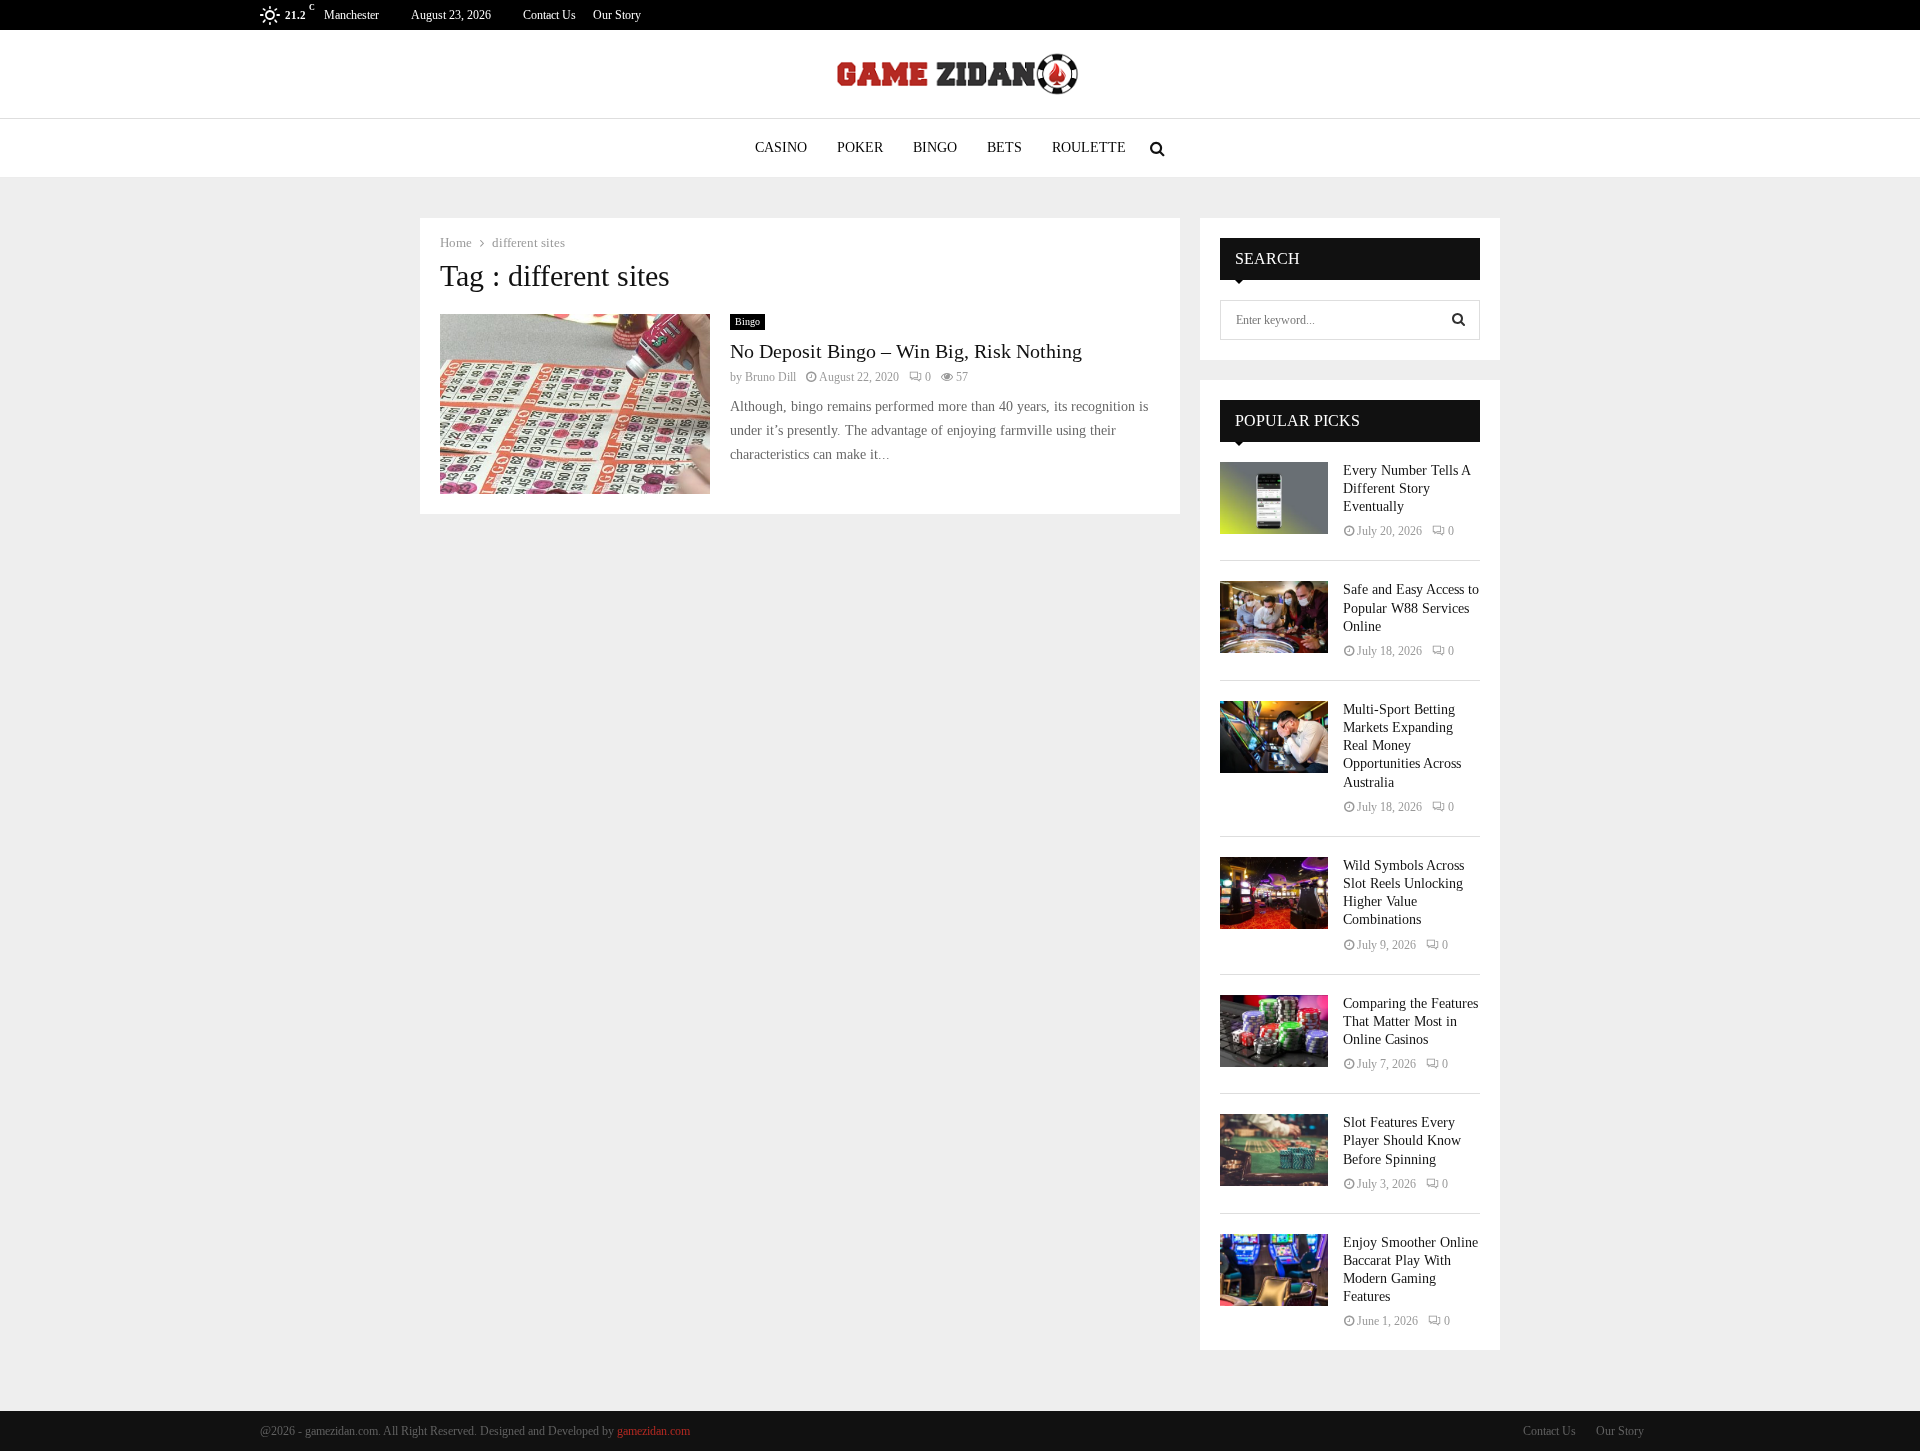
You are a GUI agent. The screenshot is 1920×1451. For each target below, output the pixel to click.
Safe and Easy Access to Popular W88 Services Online (1411, 607)
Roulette (1089, 147)
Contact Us (549, 15)
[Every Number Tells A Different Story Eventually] (1274, 498)
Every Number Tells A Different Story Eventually (1406, 488)
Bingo (935, 147)
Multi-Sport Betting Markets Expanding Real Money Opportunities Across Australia (1402, 746)
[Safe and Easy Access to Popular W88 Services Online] (1274, 617)
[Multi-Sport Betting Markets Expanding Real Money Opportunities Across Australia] (1274, 737)
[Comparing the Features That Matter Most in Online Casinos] (1274, 1031)
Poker (860, 147)
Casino (781, 147)
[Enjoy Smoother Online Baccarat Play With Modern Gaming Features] (1274, 1270)
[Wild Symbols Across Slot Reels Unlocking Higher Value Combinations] (1274, 893)
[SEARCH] (1458, 320)
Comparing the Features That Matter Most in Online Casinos (1410, 1021)
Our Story (617, 15)
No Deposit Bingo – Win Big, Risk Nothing (906, 351)
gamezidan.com (653, 1431)
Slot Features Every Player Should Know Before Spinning (1402, 1140)
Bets (1004, 147)
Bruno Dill (770, 377)
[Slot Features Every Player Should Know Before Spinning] (1274, 1150)
